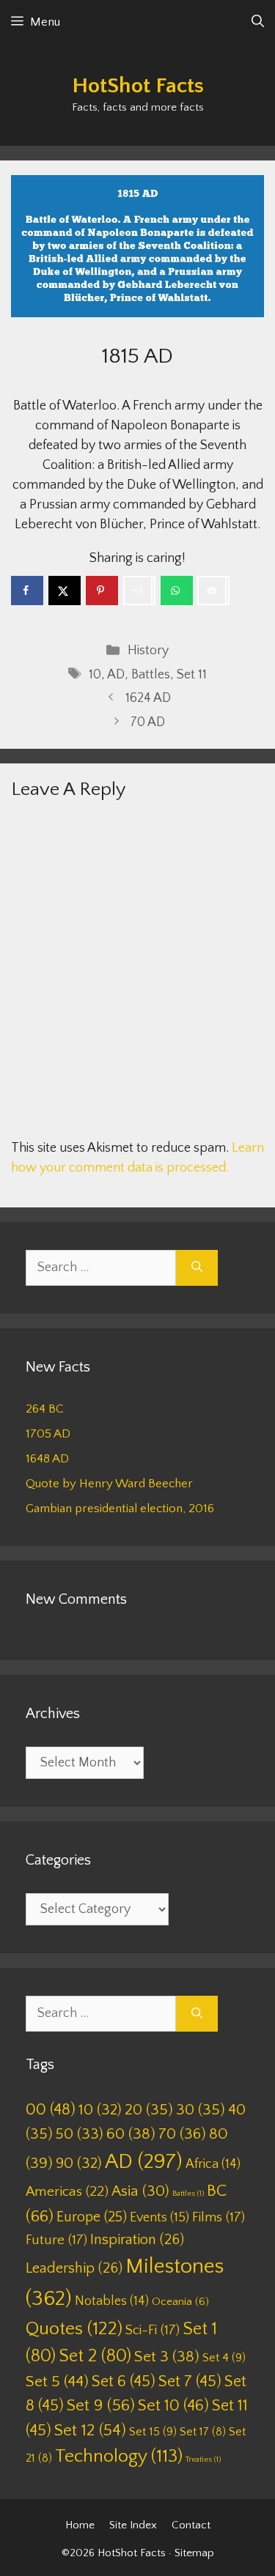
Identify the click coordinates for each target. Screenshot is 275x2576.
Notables (112, 2301)
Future (56, 2240)
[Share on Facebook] (27, 591)
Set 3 (167, 2357)
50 (80, 2134)
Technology (119, 2457)
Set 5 (57, 2382)
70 (182, 2134)
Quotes (74, 2329)
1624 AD (148, 698)
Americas (67, 2192)
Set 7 (190, 2381)
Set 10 (173, 2406)
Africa (213, 2164)
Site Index (133, 2525)
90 (79, 2163)
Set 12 (90, 2431)
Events (159, 2218)
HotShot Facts (138, 86)
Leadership (74, 2268)
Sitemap (194, 2553)
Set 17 (203, 2432)
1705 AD (48, 1434)
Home (80, 2525)
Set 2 (95, 2356)
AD (116, 675)
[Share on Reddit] (139, 591)
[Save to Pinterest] (102, 591)
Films (219, 2217)
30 (201, 2110)
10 (95, 675)
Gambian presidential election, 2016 (120, 1509)
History (148, 651)
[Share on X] (65, 591)
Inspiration (137, 2240)
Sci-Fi (153, 2330)
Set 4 (224, 2358)
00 (51, 2110)
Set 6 (124, 2381)
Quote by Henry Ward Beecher (109, 1484)
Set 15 (153, 2432)
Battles (151, 675)
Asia (140, 2191)
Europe (92, 2217)
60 (131, 2134)
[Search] (197, 1268)
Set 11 (192, 675)
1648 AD (47, 1459)
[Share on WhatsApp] (177, 591)
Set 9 (101, 2406)
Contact (191, 2525)
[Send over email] (213, 591)
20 (149, 2110)
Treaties (203, 2460)
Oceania (180, 2302)
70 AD (148, 722)
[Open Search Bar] (258, 22)
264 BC (45, 1409)
